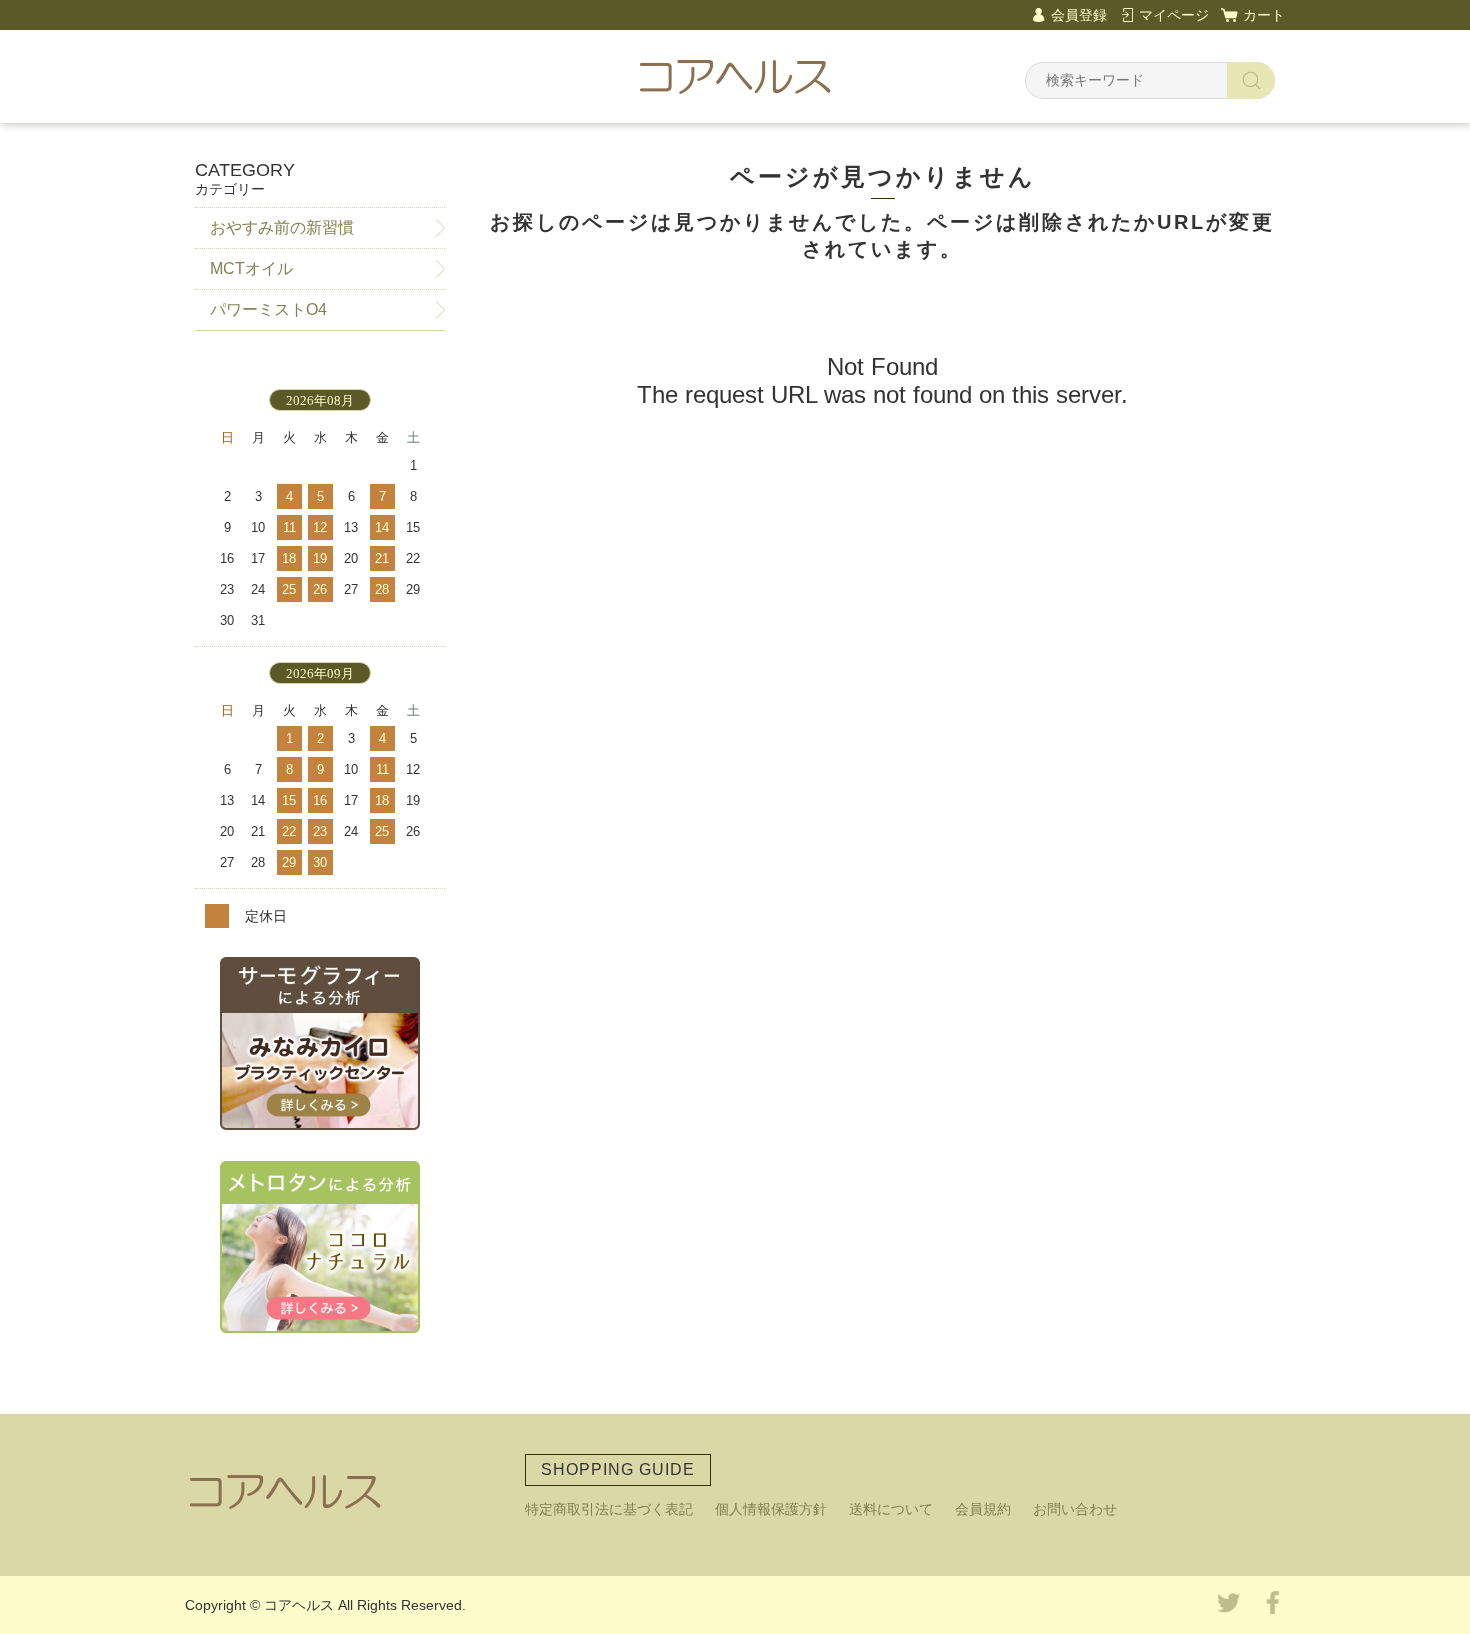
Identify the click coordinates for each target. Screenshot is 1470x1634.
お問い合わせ (1075, 1509)
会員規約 (983, 1509)
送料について (891, 1509)
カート (1264, 15)
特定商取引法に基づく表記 (609, 1509)
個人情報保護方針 (771, 1509)
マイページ (1174, 15)
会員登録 (1079, 15)
